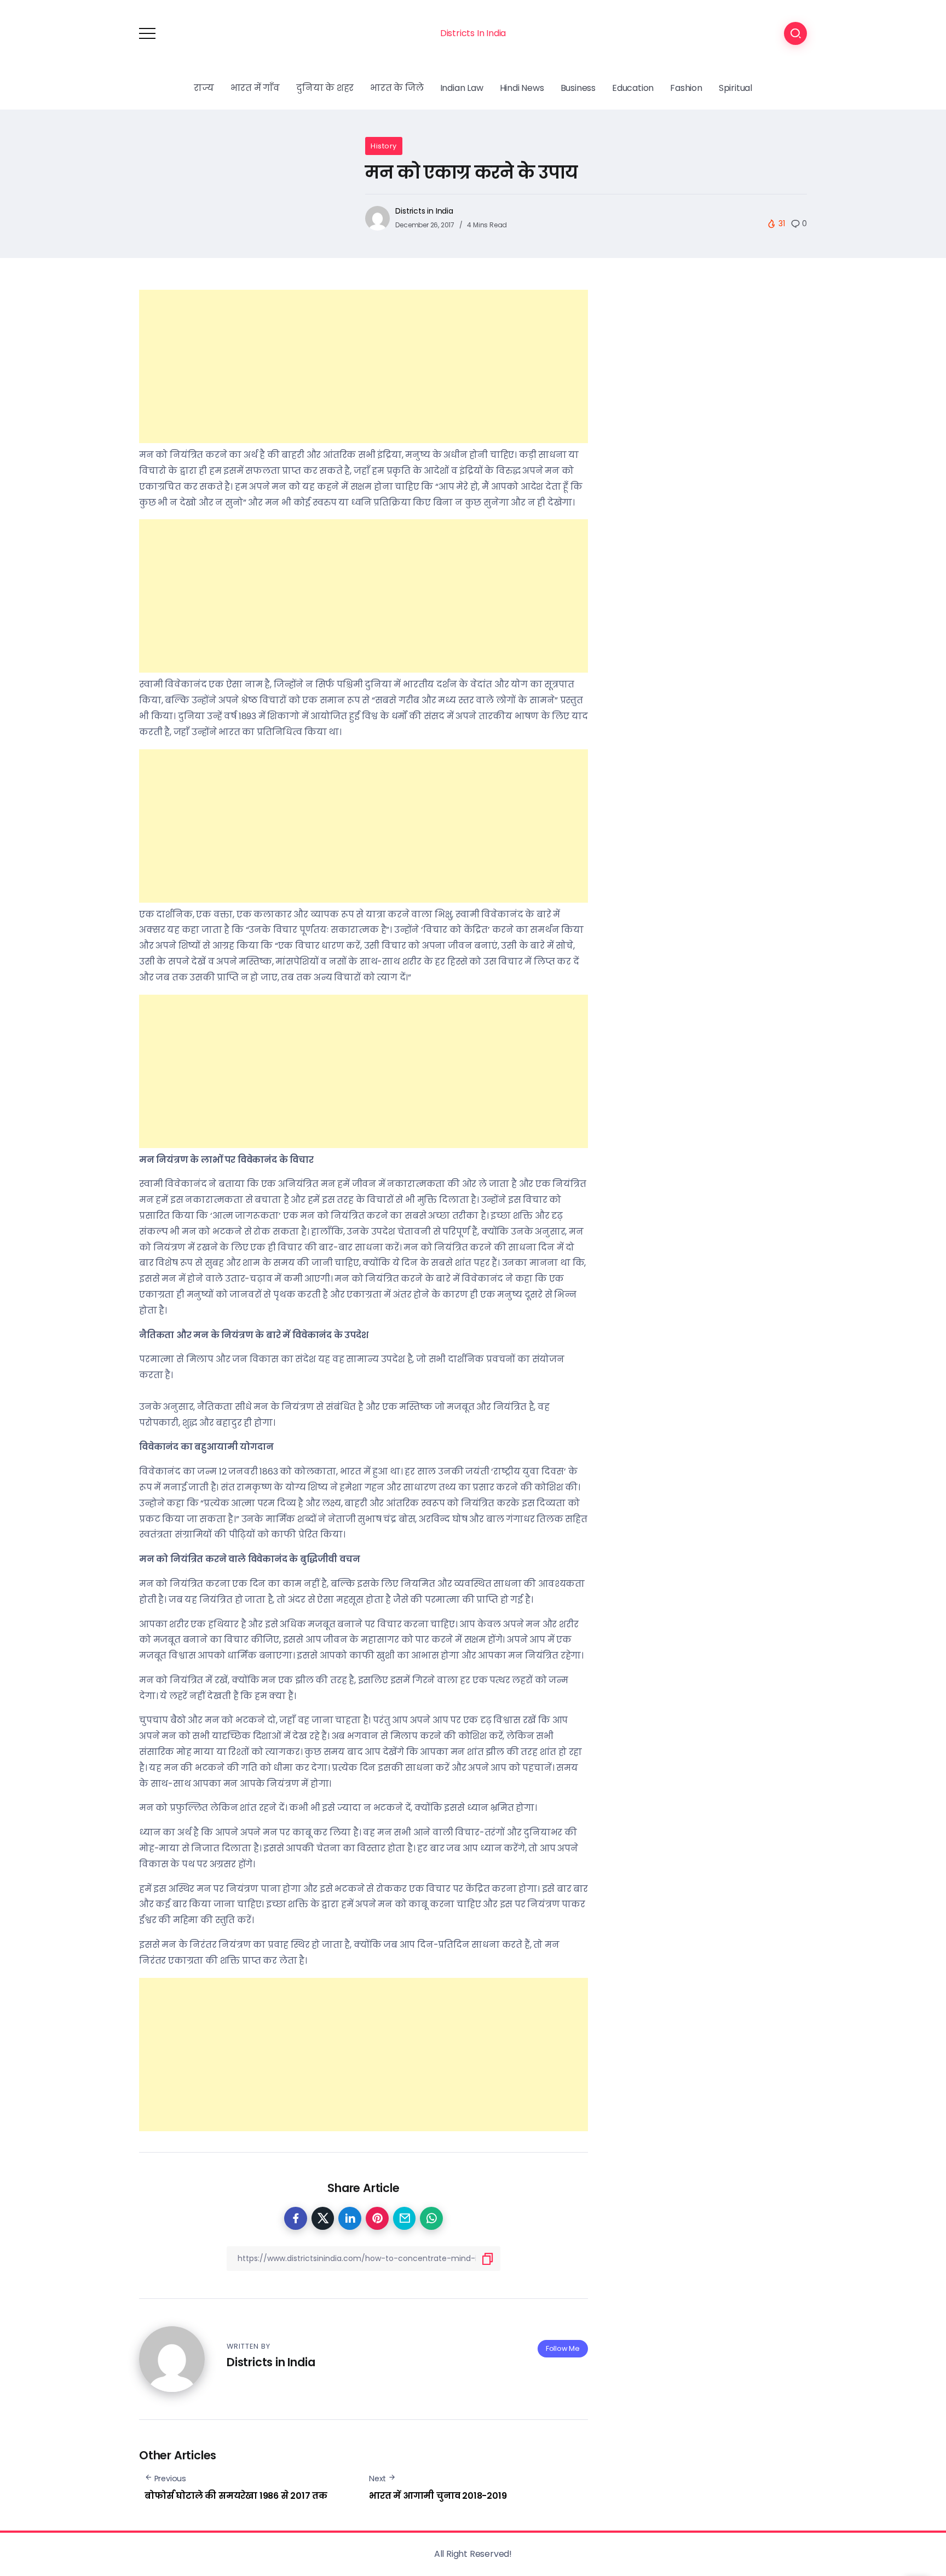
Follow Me (563, 2348)
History (384, 146)
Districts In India (473, 33)
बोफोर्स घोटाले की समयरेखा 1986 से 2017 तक (236, 2496)
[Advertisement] (364, 366)
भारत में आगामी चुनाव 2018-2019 (438, 2496)
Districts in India (424, 211)
